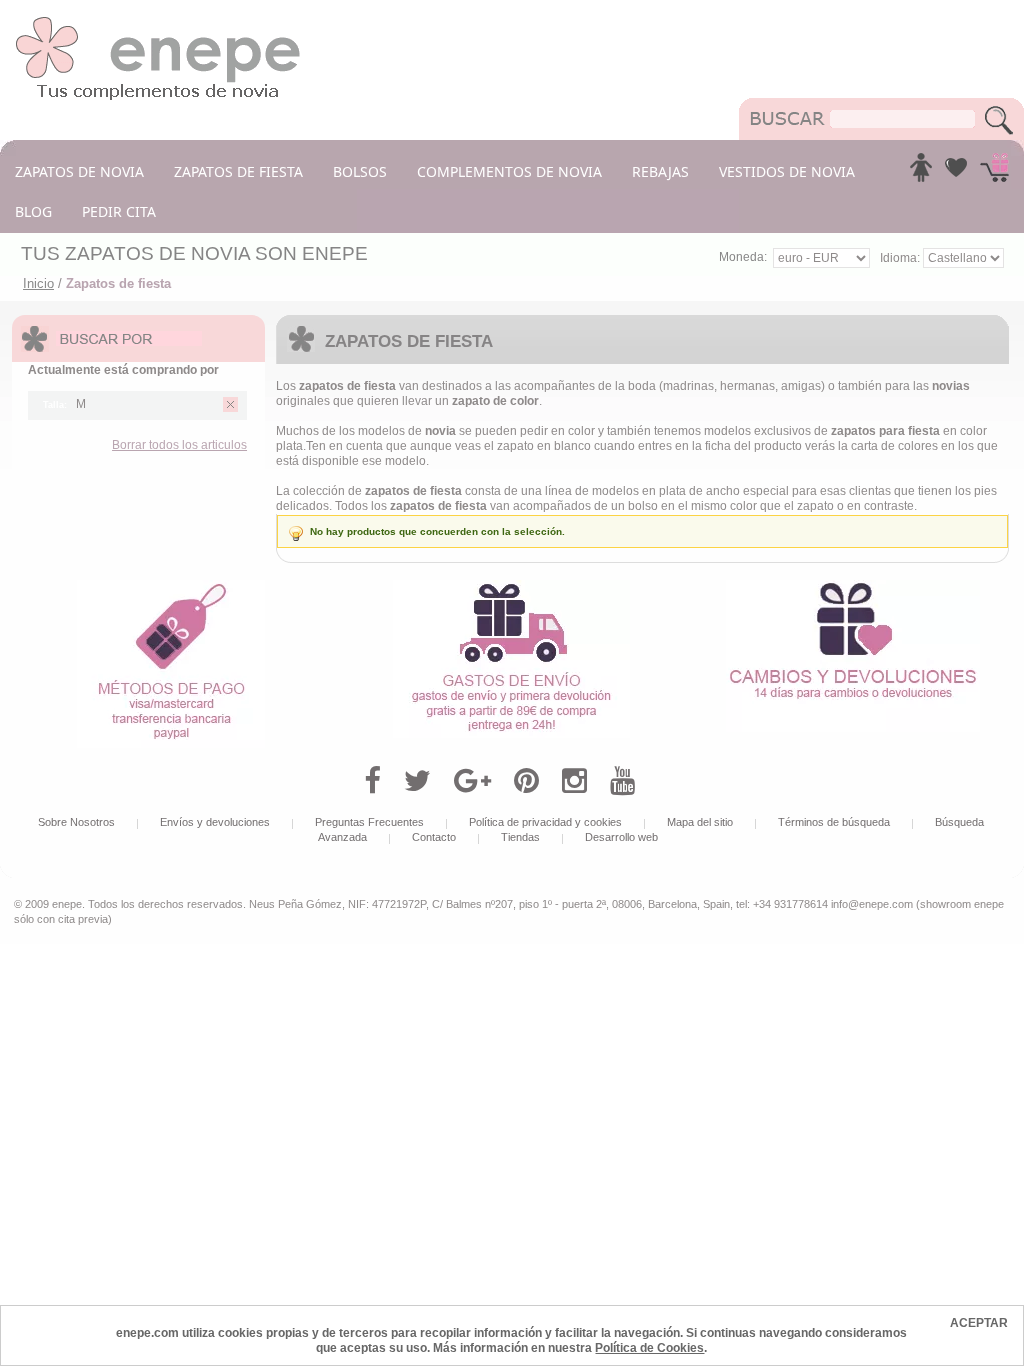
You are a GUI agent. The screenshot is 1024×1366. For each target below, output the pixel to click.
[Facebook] (372, 781)
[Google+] (472, 781)
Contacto (434, 837)
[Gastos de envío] (511, 587)
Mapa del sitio (700, 822)
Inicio (38, 283)
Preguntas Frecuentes (369, 822)
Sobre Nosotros (76, 822)
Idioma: (901, 258)
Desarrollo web (621, 837)
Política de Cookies (649, 1348)
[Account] (921, 173)
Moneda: (743, 257)
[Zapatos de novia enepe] (158, 22)
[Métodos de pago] (171, 587)
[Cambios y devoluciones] (853, 587)
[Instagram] (574, 781)
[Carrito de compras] (994, 173)
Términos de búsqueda (834, 822)
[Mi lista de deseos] (956, 173)
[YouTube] (622, 781)
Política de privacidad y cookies (545, 822)
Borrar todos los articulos (179, 445)
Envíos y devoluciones (215, 822)
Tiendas (520, 837)
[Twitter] (417, 781)
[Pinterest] (526, 781)
